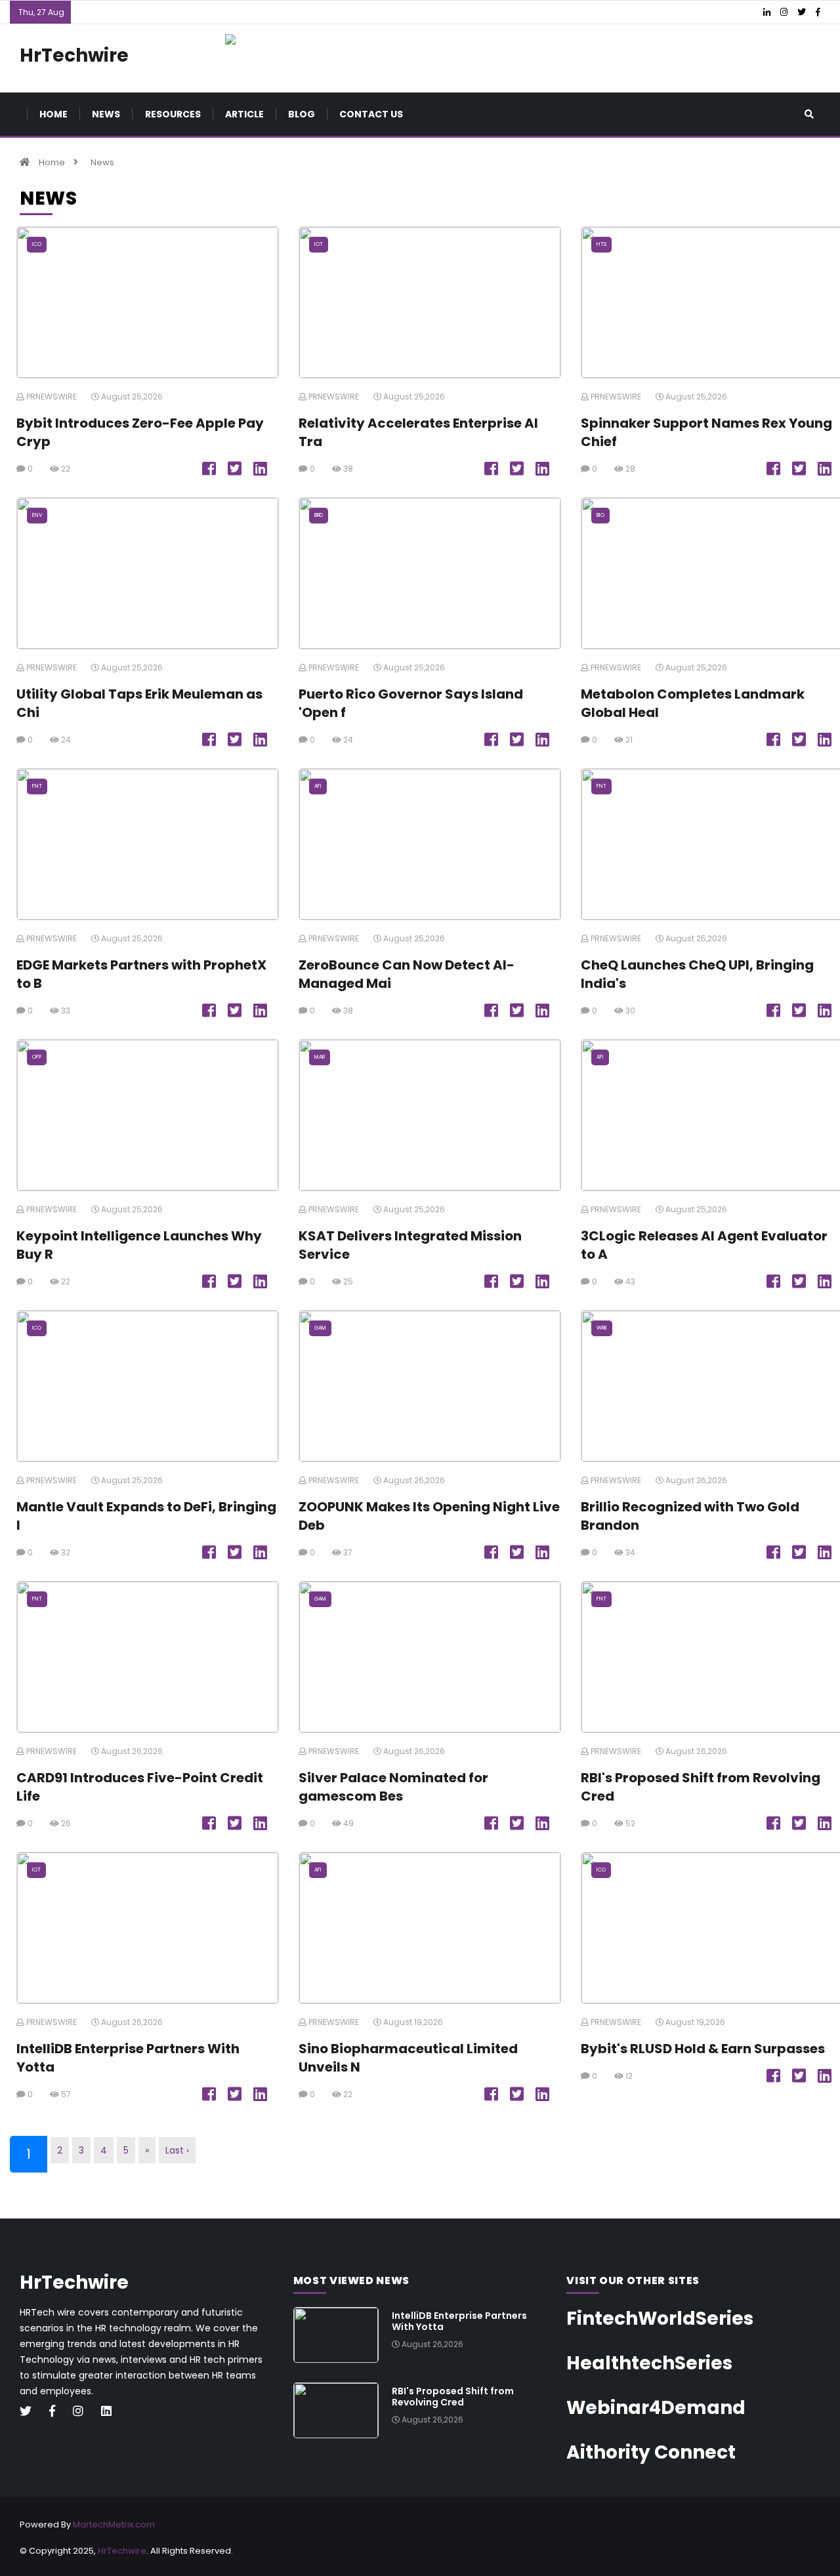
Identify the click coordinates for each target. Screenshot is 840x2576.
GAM (320, 1328)
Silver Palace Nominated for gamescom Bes (393, 1787)
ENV (37, 515)
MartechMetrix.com (114, 2525)
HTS (601, 244)
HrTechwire (122, 2551)
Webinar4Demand (656, 2408)
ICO (37, 244)
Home (53, 114)
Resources (173, 114)
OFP (37, 1057)
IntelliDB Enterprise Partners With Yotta (459, 2321)
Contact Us (371, 114)
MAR (320, 1057)
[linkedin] (111, 2412)
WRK (602, 1328)
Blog (302, 114)
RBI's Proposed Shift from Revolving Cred (453, 2397)
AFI (318, 786)
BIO (600, 515)
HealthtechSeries (649, 2363)
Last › (177, 2150)
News (106, 114)
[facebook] (57, 2412)
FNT (37, 786)
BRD (319, 515)
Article (244, 114)
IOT (319, 244)
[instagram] (83, 2412)
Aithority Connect (651, 2452)
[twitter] (31, 2412)
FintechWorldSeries (660, 2319)
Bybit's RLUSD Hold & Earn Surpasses (703, 2049)
